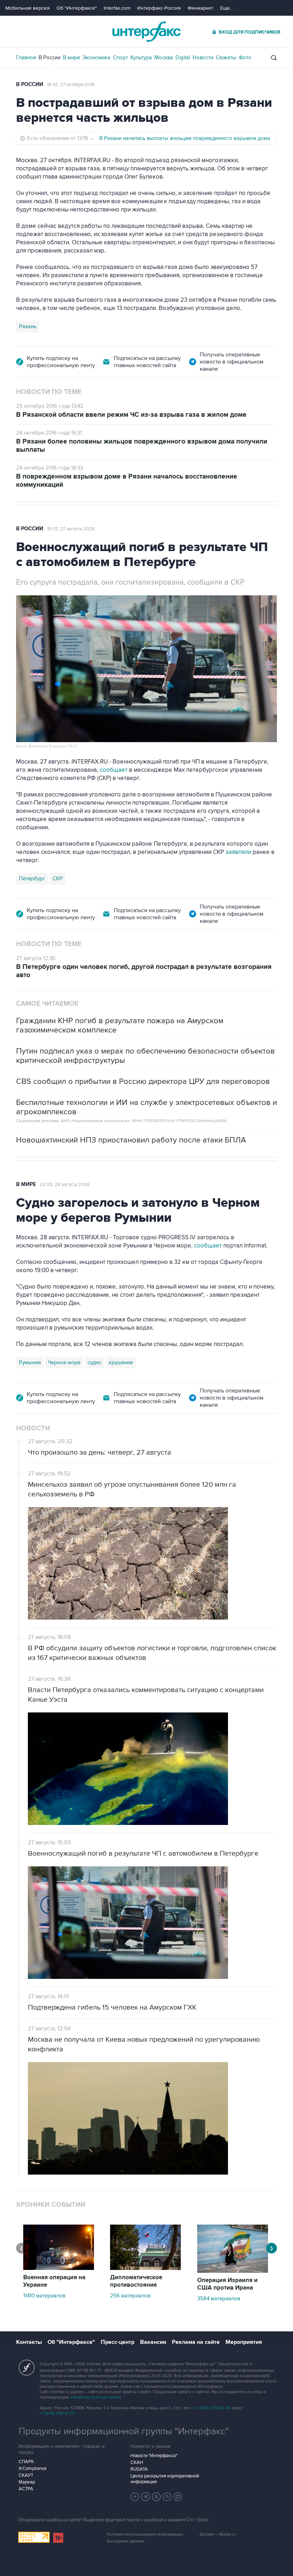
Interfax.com (117, 8)
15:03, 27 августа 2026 (71, 529)
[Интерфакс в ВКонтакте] (157, 2497)
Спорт (120, 57)
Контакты (29, 2342)
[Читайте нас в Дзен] (135, 2497)
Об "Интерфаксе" (77, 8)
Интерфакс (146, 32)
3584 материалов (219, 2299)
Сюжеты (226, 57)
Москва (164, 57)
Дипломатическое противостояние (136, 2281)
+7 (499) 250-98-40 (212, 2408)
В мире (71, 57)
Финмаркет (200, 8)
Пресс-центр (118, 2342)
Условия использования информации (145, 2534)
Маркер (27, 2482)
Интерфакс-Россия (159, 8)
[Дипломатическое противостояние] (145, 2268)
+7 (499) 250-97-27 (58, 2413)
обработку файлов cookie (95, 2397)
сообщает (114, 770)
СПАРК (26, 2462)
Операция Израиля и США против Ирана (227, 2284)
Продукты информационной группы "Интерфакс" (124, 2431)
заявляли (238, 852)
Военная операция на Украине (54, 2281)
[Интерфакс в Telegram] (146, 2497)
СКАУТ (26, 2475)
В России (49, 57)
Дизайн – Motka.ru (218, 2534)
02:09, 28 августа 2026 (65, 1185)
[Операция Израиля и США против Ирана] (233, 2271)
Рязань (28, 326)
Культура (141, 57)
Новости (203, 57)
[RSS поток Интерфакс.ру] (167, 2497)
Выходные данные (126, 2541)
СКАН (137, 2462)
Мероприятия (244, 2342)
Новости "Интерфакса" (154, 2456)
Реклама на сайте (196, 2342)
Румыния (30, 1362)
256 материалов (130, 2296)
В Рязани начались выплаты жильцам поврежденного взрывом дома (185, 138)
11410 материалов (44, 2296)
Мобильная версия (28, 8)
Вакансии (153, 2342)
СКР (58, 879)
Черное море (64, 1362)
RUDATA (139, 2469)
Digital (183, 57)
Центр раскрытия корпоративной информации (165, 2479)
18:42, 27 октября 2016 (71, 85)
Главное (26, 57)
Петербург (32, 879)
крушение (121, 1362)
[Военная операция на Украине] (59, 2268)
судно (95, 1362)
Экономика (96, 57)
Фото (245, 57)
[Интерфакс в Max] (178, 2497)
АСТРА (26, 2489)
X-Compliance (33, 2469)
